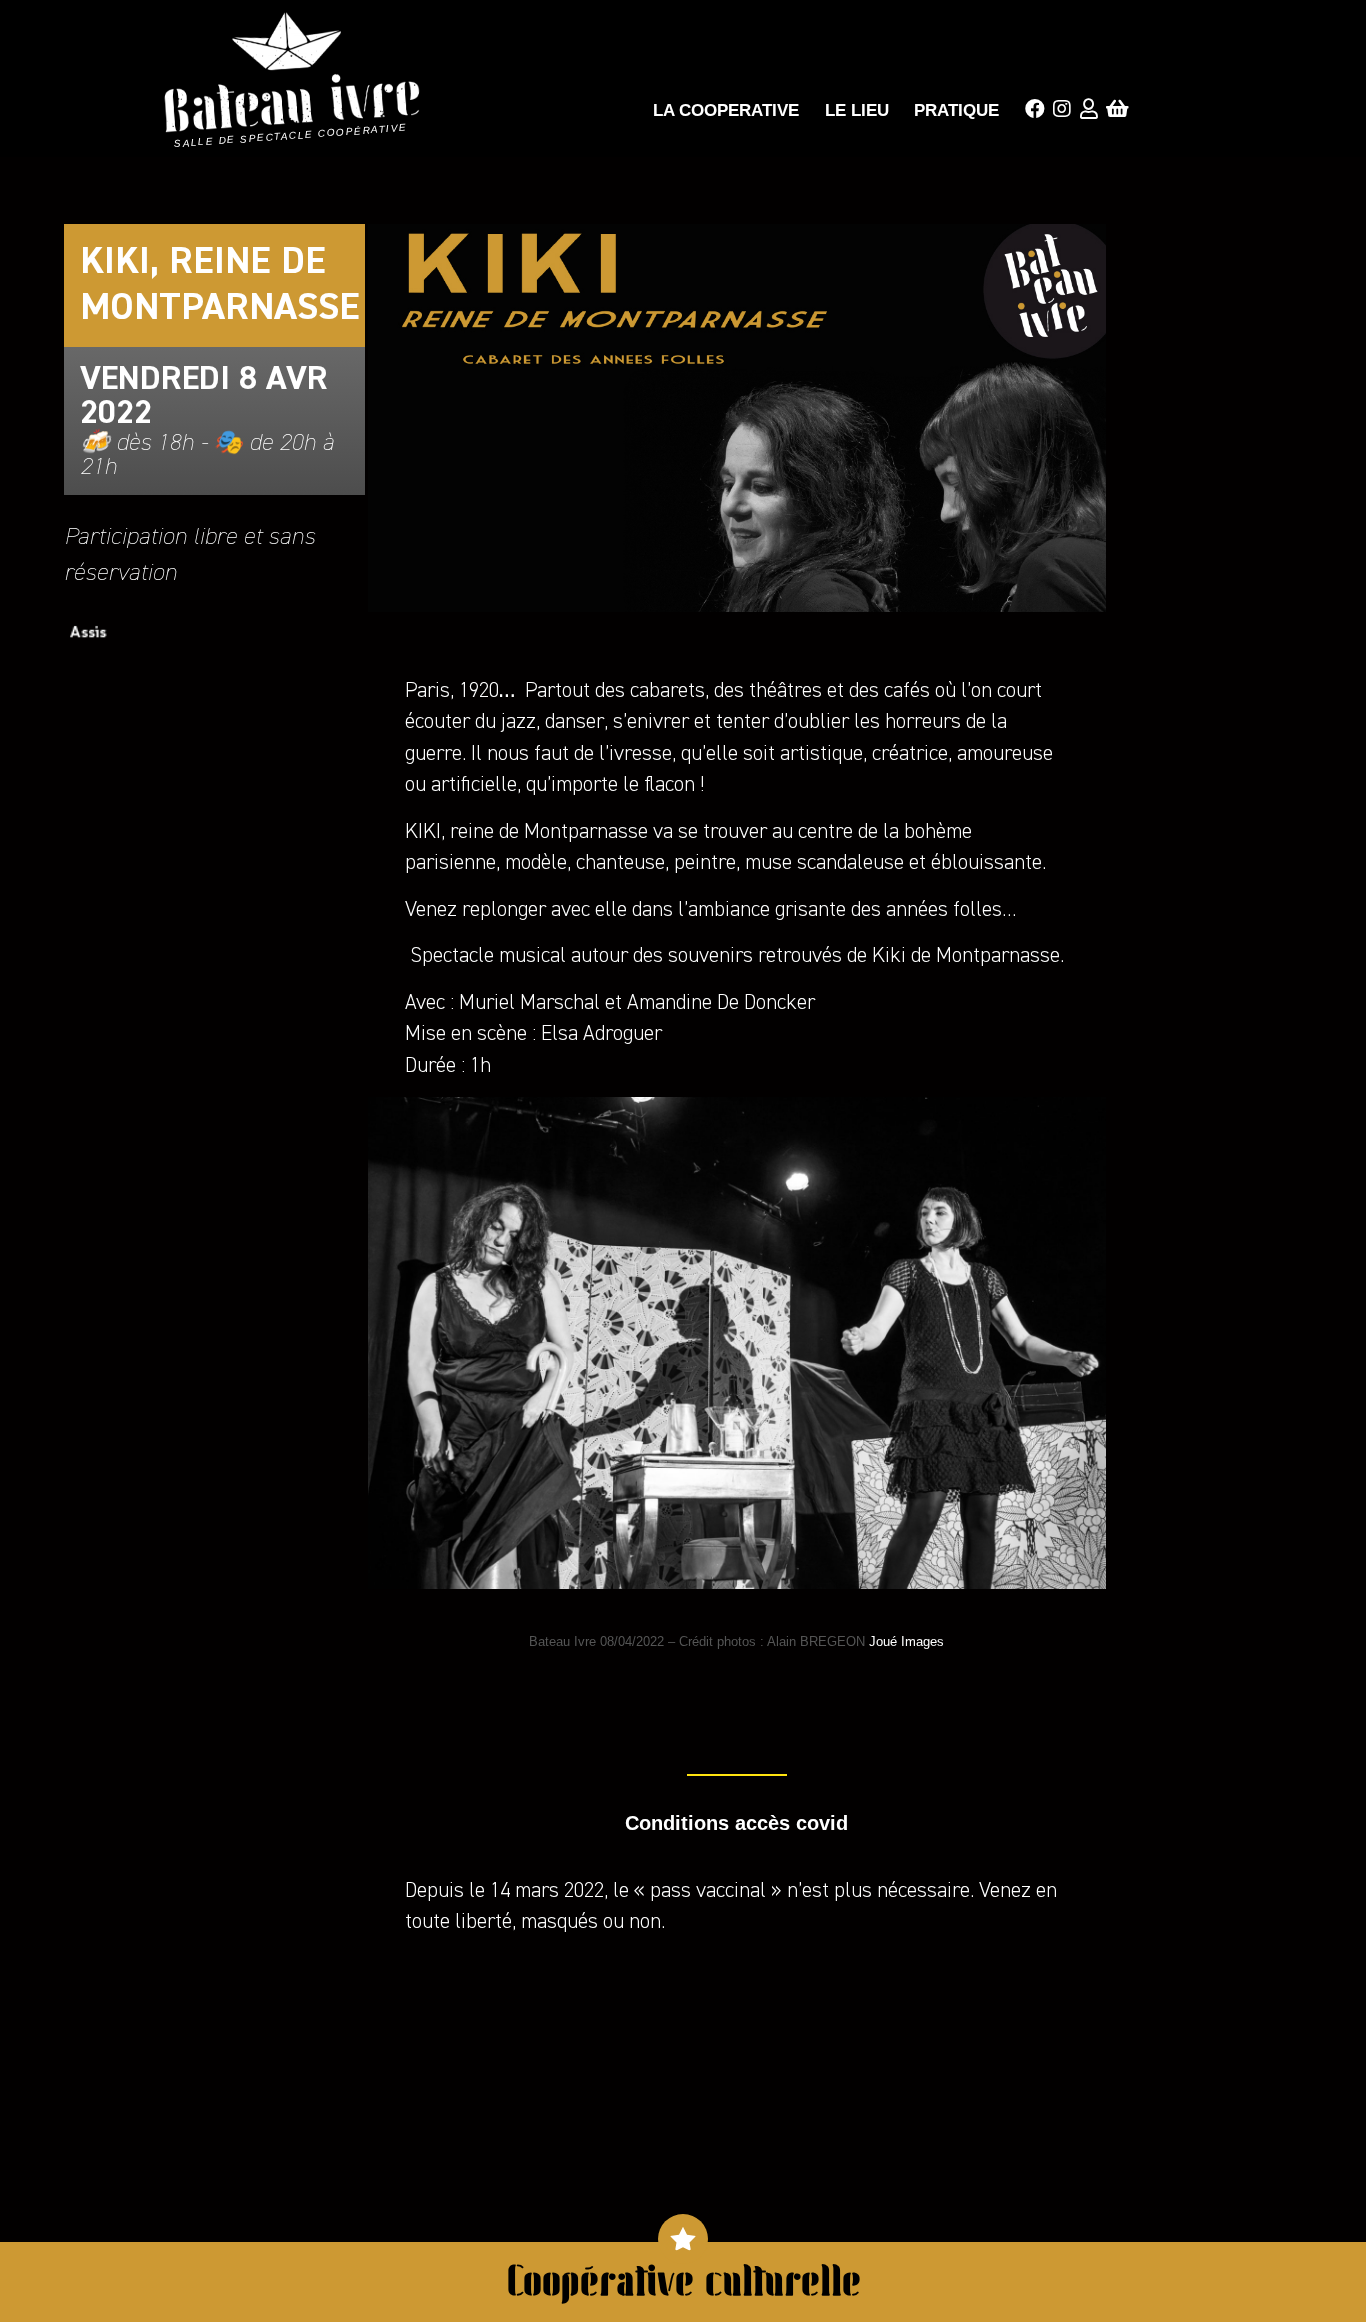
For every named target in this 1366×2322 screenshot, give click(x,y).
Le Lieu (857, 110)
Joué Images (906, 1641)
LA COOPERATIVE (726, 110)
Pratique (956, 110)
